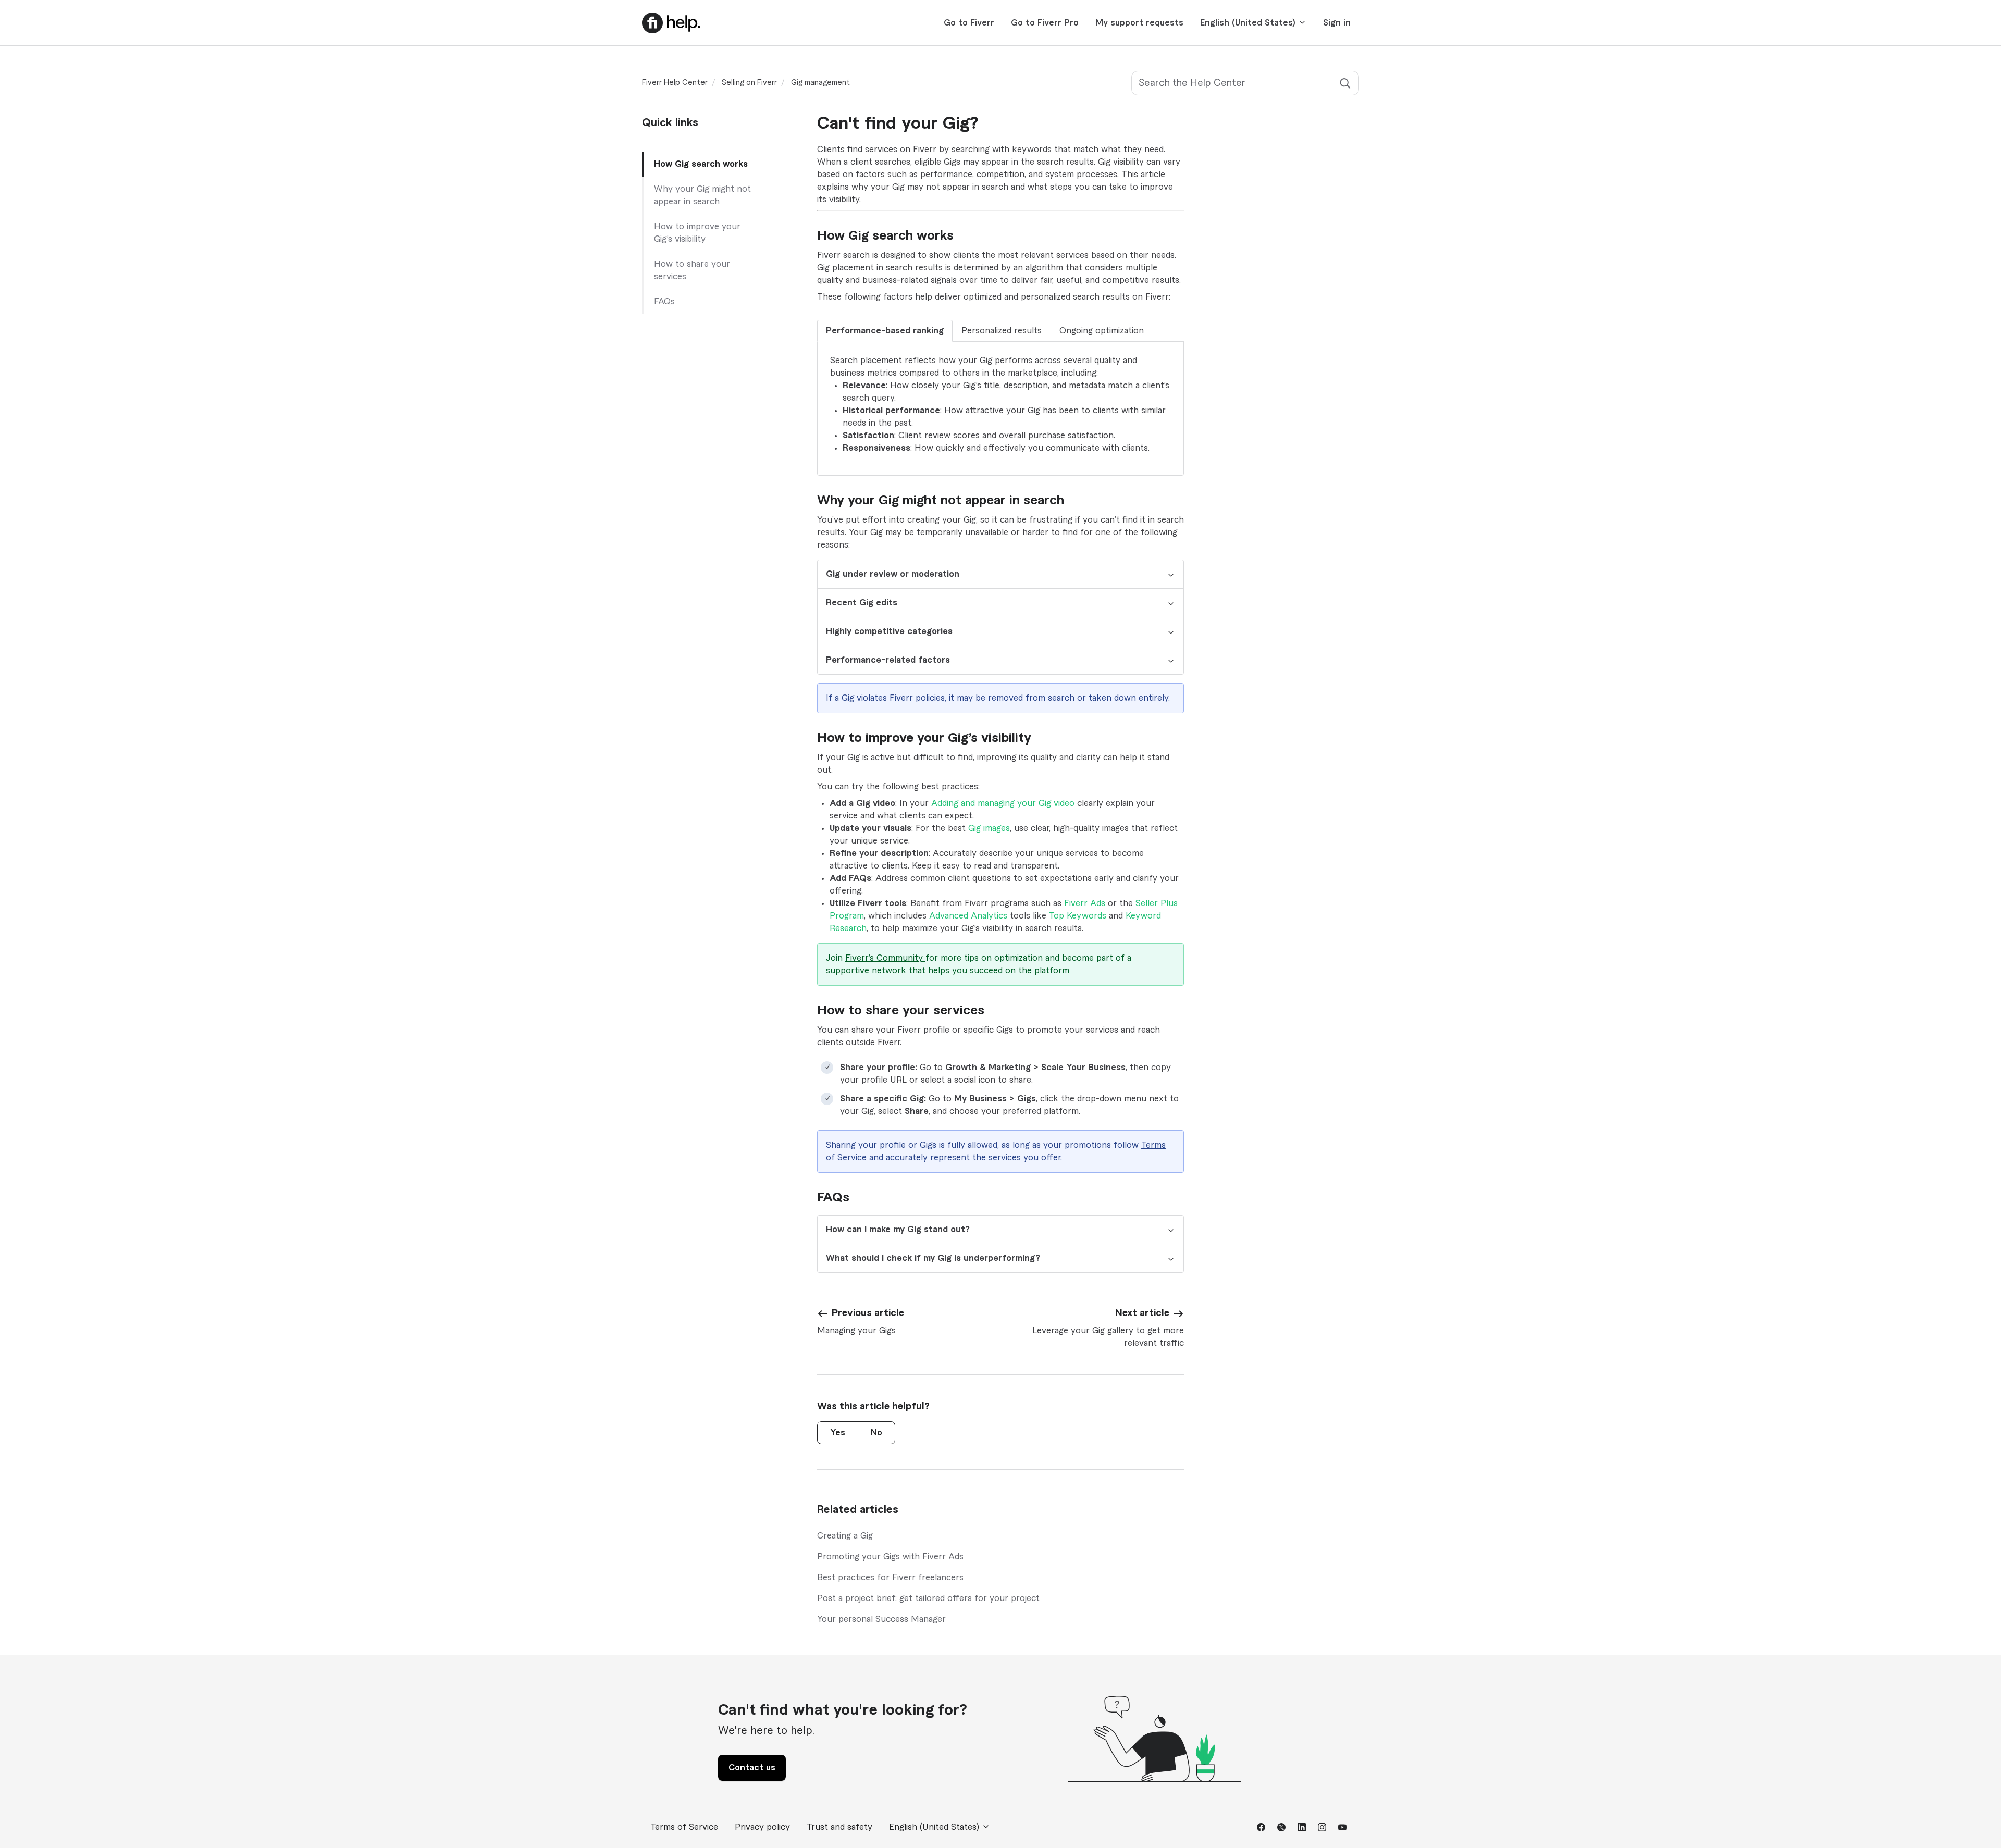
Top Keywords (1078, 916)
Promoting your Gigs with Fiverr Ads (890, 1557)
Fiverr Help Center (675, 83)
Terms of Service (684, 1827)
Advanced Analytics (968, 916)
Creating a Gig (845, 1536)
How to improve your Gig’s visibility (697, 233)
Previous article (868, 1313)
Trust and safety (839, 1827)
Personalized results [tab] (1002, 331)
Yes (838, 1433)
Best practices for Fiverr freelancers (890, 1578)
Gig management (820, 83)
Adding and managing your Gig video (1003, 803)
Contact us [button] (752, 1768)
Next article (1142, 1313)
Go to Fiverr (969, 23)
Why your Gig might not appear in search (702, 195)
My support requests (1139, 23)
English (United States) (1249, 23)
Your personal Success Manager (881, 1619)
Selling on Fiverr (749, 83)
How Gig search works (701, 164)
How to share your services (692, 270)
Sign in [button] (1337, 23)
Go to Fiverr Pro (1045, 23)
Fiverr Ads (1085, 903)
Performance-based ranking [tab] (885, 331)
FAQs (664, 302)
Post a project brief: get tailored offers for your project (928, 1598)
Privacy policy (762, 1827)
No (876, 1433)
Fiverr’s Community (885, 958)
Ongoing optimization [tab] (1102, 331)
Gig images (989, 828)
